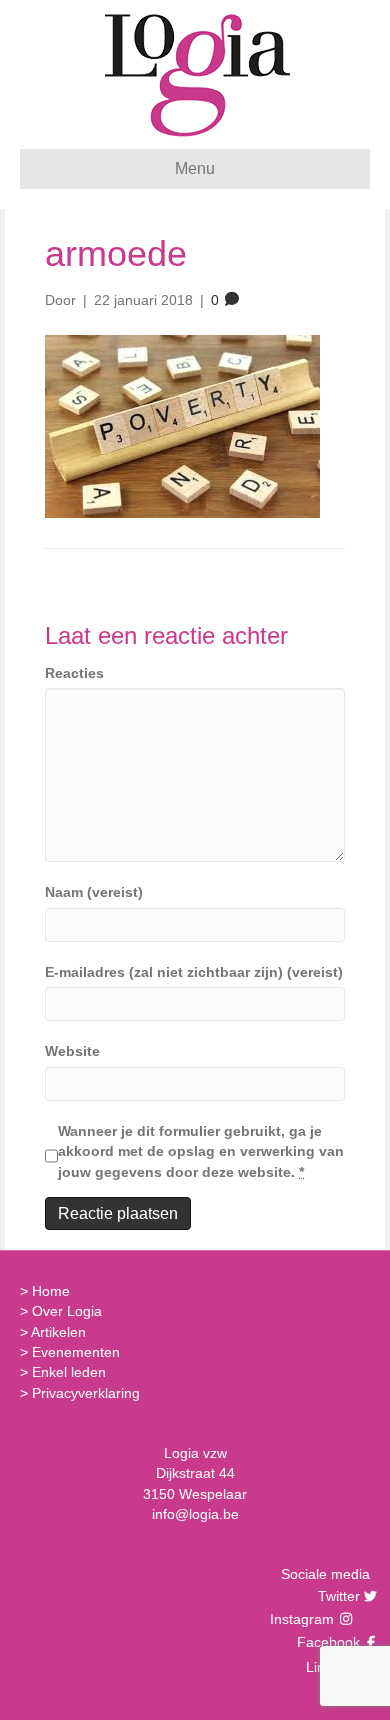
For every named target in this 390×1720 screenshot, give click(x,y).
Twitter (336, 1596)
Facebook (326, 1642)
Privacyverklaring (86, 1393)
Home (51, 1291)
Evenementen (76, 1352)
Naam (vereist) (94, 892)
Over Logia (67, 1311)
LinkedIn (330, 1667)
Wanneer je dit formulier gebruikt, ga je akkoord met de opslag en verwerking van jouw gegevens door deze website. (201, 1151)
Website (72, 1051)
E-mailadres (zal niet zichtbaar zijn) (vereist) (194, 972)
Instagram (304, 1619)
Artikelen (58, 1332)
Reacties (74, 673)
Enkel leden (69, 1372)
